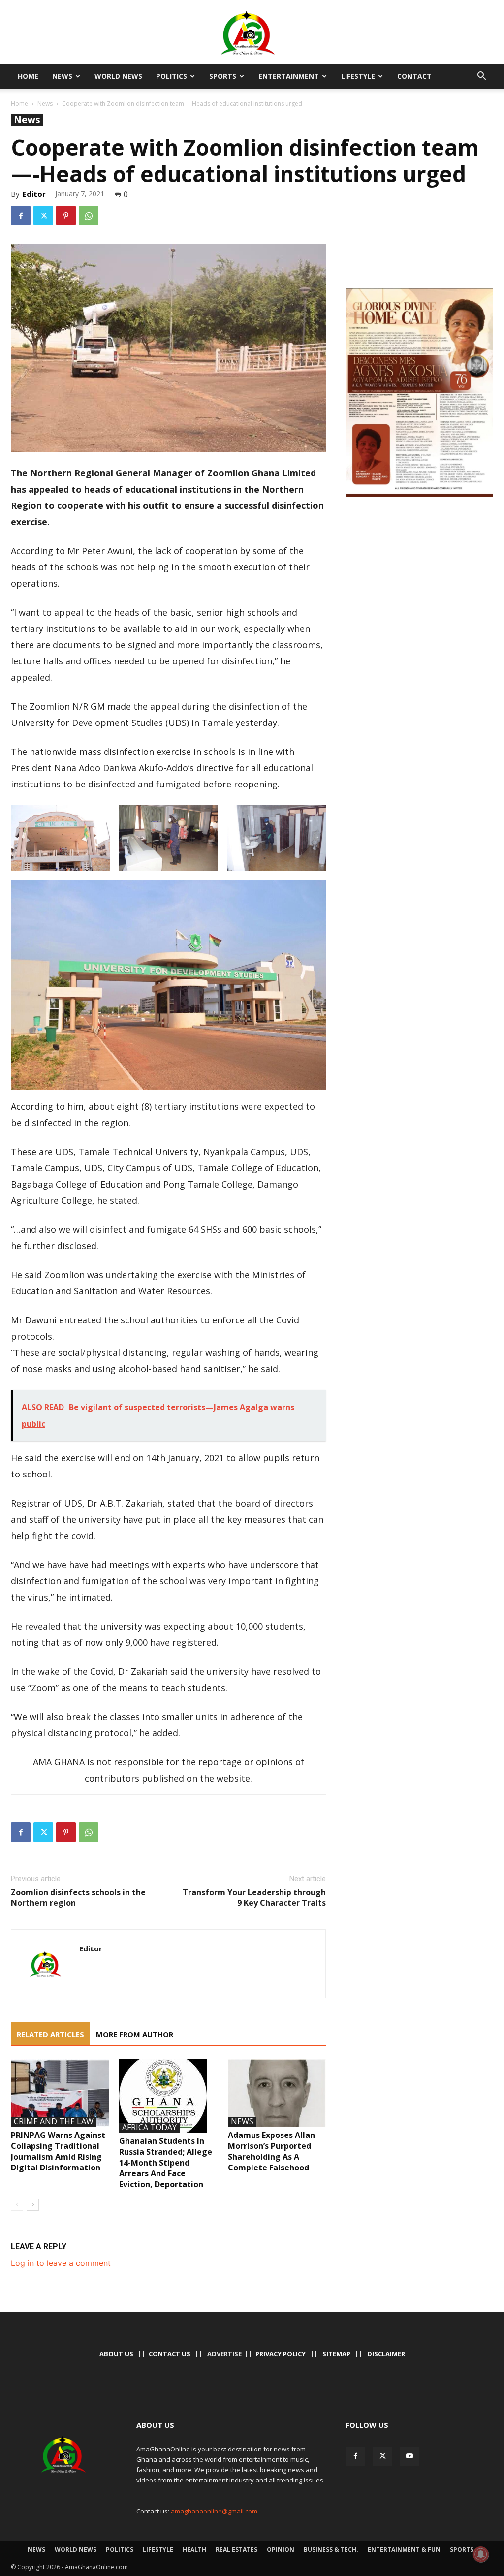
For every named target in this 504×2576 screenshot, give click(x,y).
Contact (414, 76)
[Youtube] (409, 2456)
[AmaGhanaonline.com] (252, 33)
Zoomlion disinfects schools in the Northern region (78, 1898)
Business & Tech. (331, 2550)
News (62, 76)
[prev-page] (17, 2205)
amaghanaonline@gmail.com (214, 2511)
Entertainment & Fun (404, 2550)
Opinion (281, 2550)
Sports (223, 76)
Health (194, 2550)
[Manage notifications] (481, 2554)
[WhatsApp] (89, 216)
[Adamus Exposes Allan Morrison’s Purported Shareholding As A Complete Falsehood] (277, 2093)
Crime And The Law (54, 2122)
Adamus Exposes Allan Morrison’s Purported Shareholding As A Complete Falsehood (271, 2151)
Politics (172, 76)
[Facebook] (21, 216)
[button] (481, 77)
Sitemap (336, 2354)
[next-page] (33, 2205)
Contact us (170, 2354)
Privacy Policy (281, 2354)
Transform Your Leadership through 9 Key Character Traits (254, 1898)
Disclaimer (386, 2354)
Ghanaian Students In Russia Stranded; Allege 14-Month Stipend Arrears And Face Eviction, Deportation (166, 2163)
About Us (116, 2354)
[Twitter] (43, 216)
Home (28, 76)
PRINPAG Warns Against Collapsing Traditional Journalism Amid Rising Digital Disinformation (58, 2151)
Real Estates (236, 2550)
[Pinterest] (66, 216)
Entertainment (289, 76)
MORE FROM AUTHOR (135, 2034)
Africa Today (149, 2128)
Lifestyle (358, 76)
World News (118, 76)
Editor (34, 194)
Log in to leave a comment (61, 2263)
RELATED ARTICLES (50, 2034)
